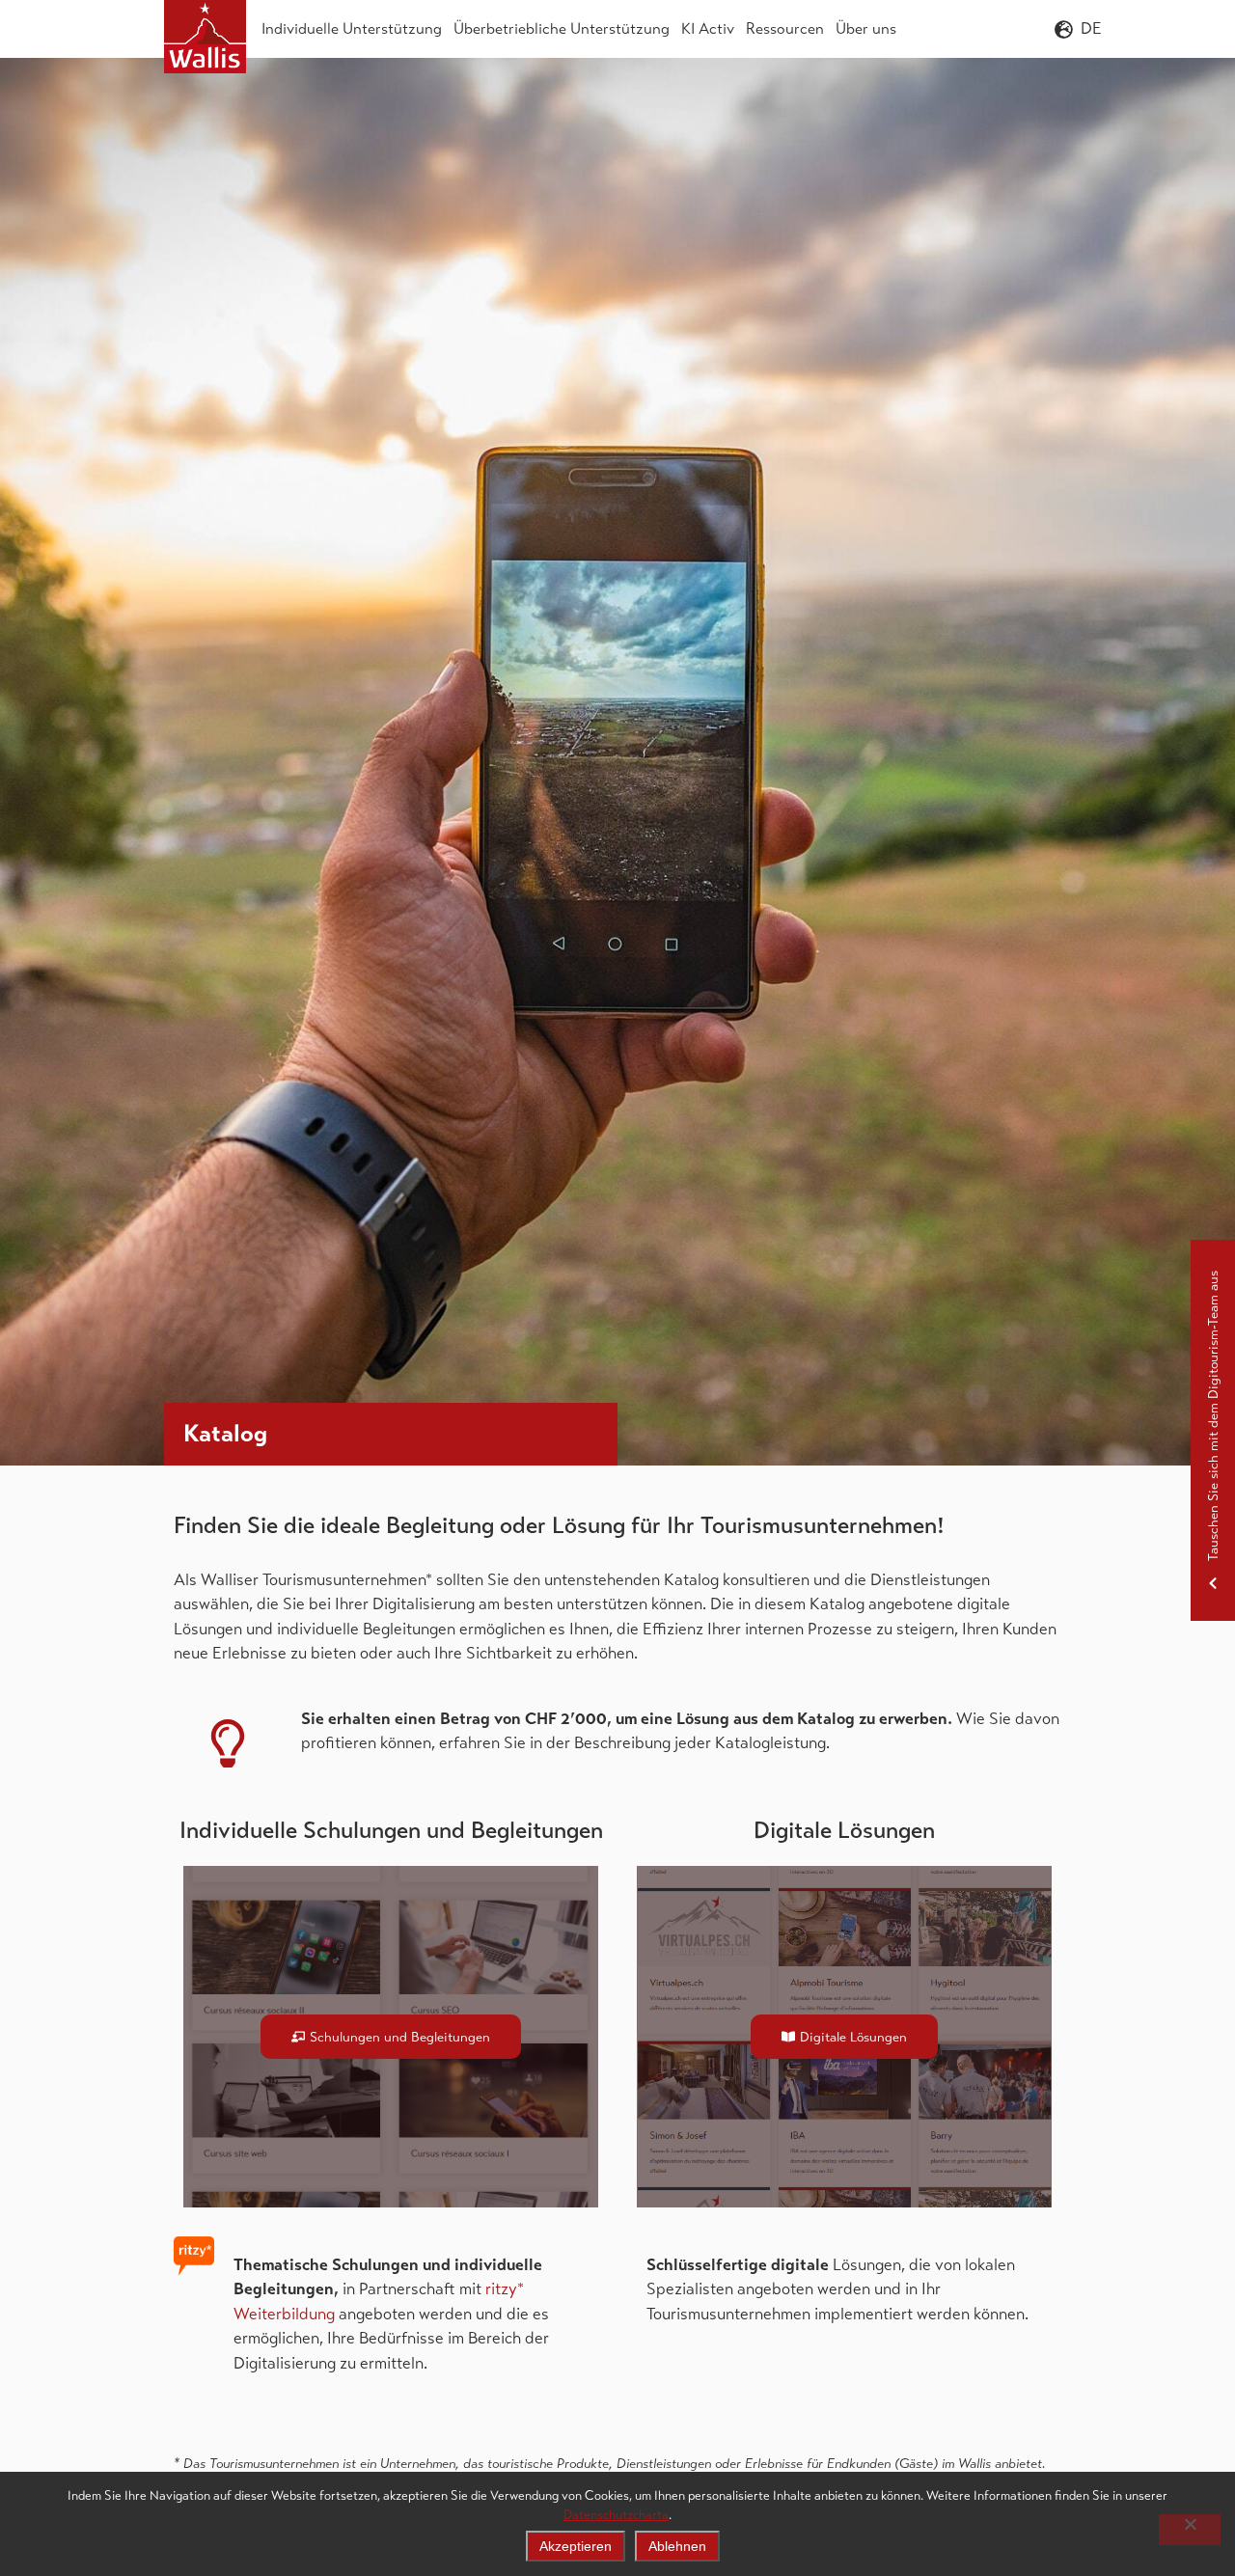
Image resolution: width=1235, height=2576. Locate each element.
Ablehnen (677, 2546)
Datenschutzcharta (616, 2515)
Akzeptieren (576, 2546)
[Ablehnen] (1190, 2530)
